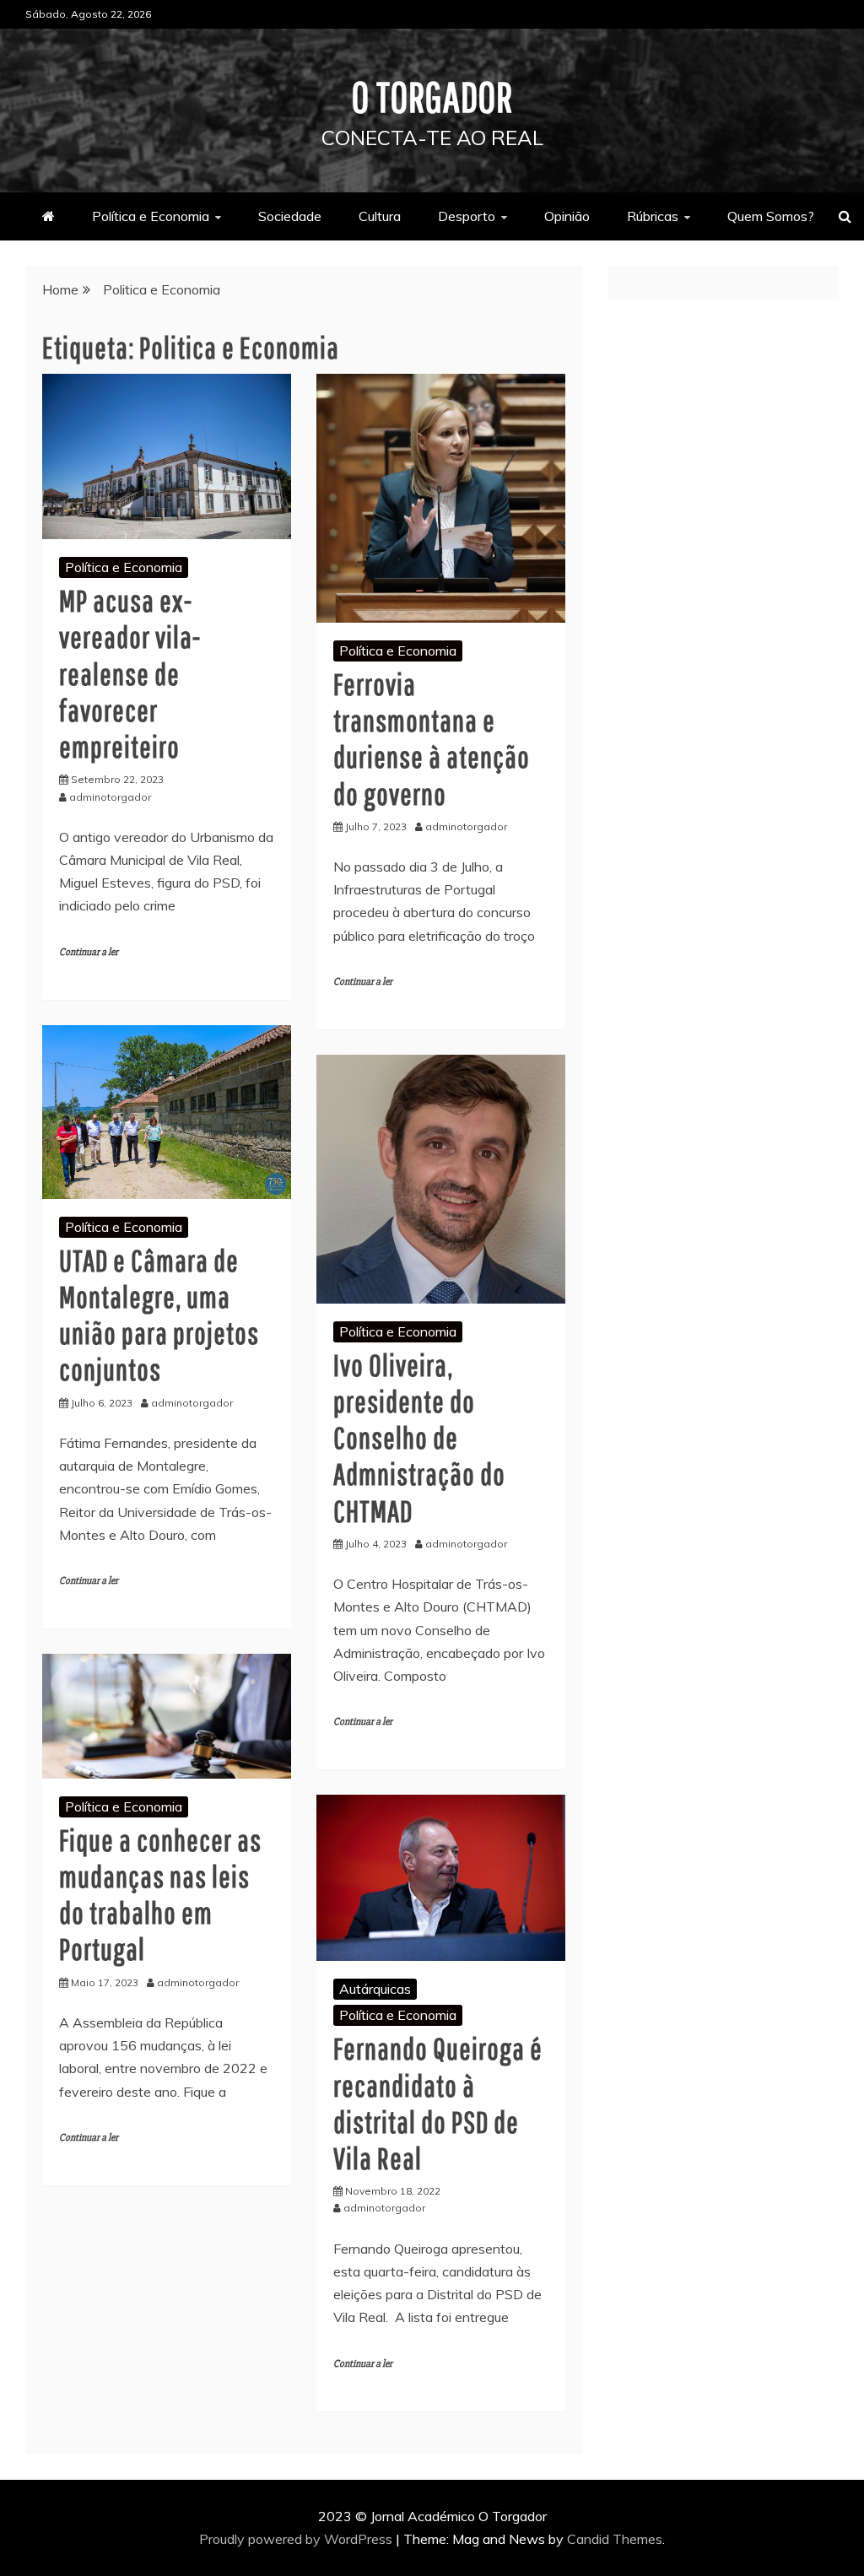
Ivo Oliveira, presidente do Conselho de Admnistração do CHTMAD (419, 1438)
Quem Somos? (771, 216)
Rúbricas (653, 216)
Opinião (567, 216)
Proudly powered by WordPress (297, 2539)
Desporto (467, 216)
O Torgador (432, 96)
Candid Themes (615, 2539)
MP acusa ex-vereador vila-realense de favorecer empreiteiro (130, 673)
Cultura (380, 216)
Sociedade (290, 216)
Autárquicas (375, 1989)
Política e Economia (151, 216)
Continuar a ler (89, 952)
